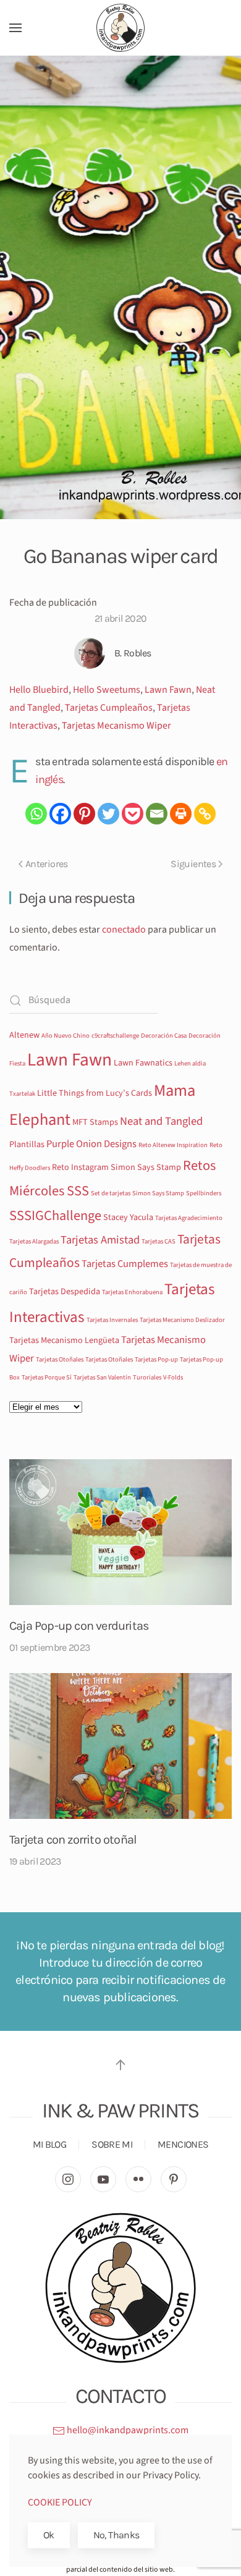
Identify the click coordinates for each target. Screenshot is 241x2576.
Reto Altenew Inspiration (173, 1145)
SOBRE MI (112, 2144)
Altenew (24, 1035)
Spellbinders (204, 1193)
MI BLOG (50, 2144)
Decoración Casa (164, 1036)
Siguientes (193, 864)
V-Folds (173, 1377)
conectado (124, 930)
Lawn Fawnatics (143, 1063)
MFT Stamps (95, 1122)
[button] (15, 28)
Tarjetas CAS (159, 1241)
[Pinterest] (84, 814)
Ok (49, 2535)
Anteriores (47, 864)
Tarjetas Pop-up (156, 1359)
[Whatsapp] (36, 814)
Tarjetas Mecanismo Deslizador (182, 1320)
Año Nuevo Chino (66, 1036)
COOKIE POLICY (60, 2502)
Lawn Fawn (168, 690)
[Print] (181, 814)
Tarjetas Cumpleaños (109, 708)
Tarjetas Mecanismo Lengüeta (64, 1341)
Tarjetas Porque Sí (47, 1377)
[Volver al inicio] (120, 28)
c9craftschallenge (115, 1036)
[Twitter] (108, 814)
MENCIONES (183, 2144)
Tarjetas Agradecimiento (189, 1218)
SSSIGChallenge (55, 1216)
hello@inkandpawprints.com (127, 2430)
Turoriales (147, 1377)
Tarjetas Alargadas (34, 1241)
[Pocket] (133, 814)
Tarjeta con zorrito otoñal (73, 1840)
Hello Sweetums (107, 690)
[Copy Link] (205, 814)
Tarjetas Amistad (100, 1240)
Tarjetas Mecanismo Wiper (116, 726)
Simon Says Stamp (158, 1193)
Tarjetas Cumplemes (125, 1264)
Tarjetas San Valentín (102, 1377)
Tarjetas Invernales (112, 1320)
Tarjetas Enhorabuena (132, 1292)
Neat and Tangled (161, 1121)
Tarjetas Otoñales (60, 1359)
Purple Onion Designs (91, 1144)
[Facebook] (60, 814)
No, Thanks (116, 2535)
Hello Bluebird (39, 690)
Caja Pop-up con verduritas (79, 1626)
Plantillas (27, 1145)
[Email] (157, 814)
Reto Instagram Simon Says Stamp (116, 1167)
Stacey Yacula (128, 1218)
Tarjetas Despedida (65, 1292)
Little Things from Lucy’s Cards (95, 1093)
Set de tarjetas (111, 1193)
